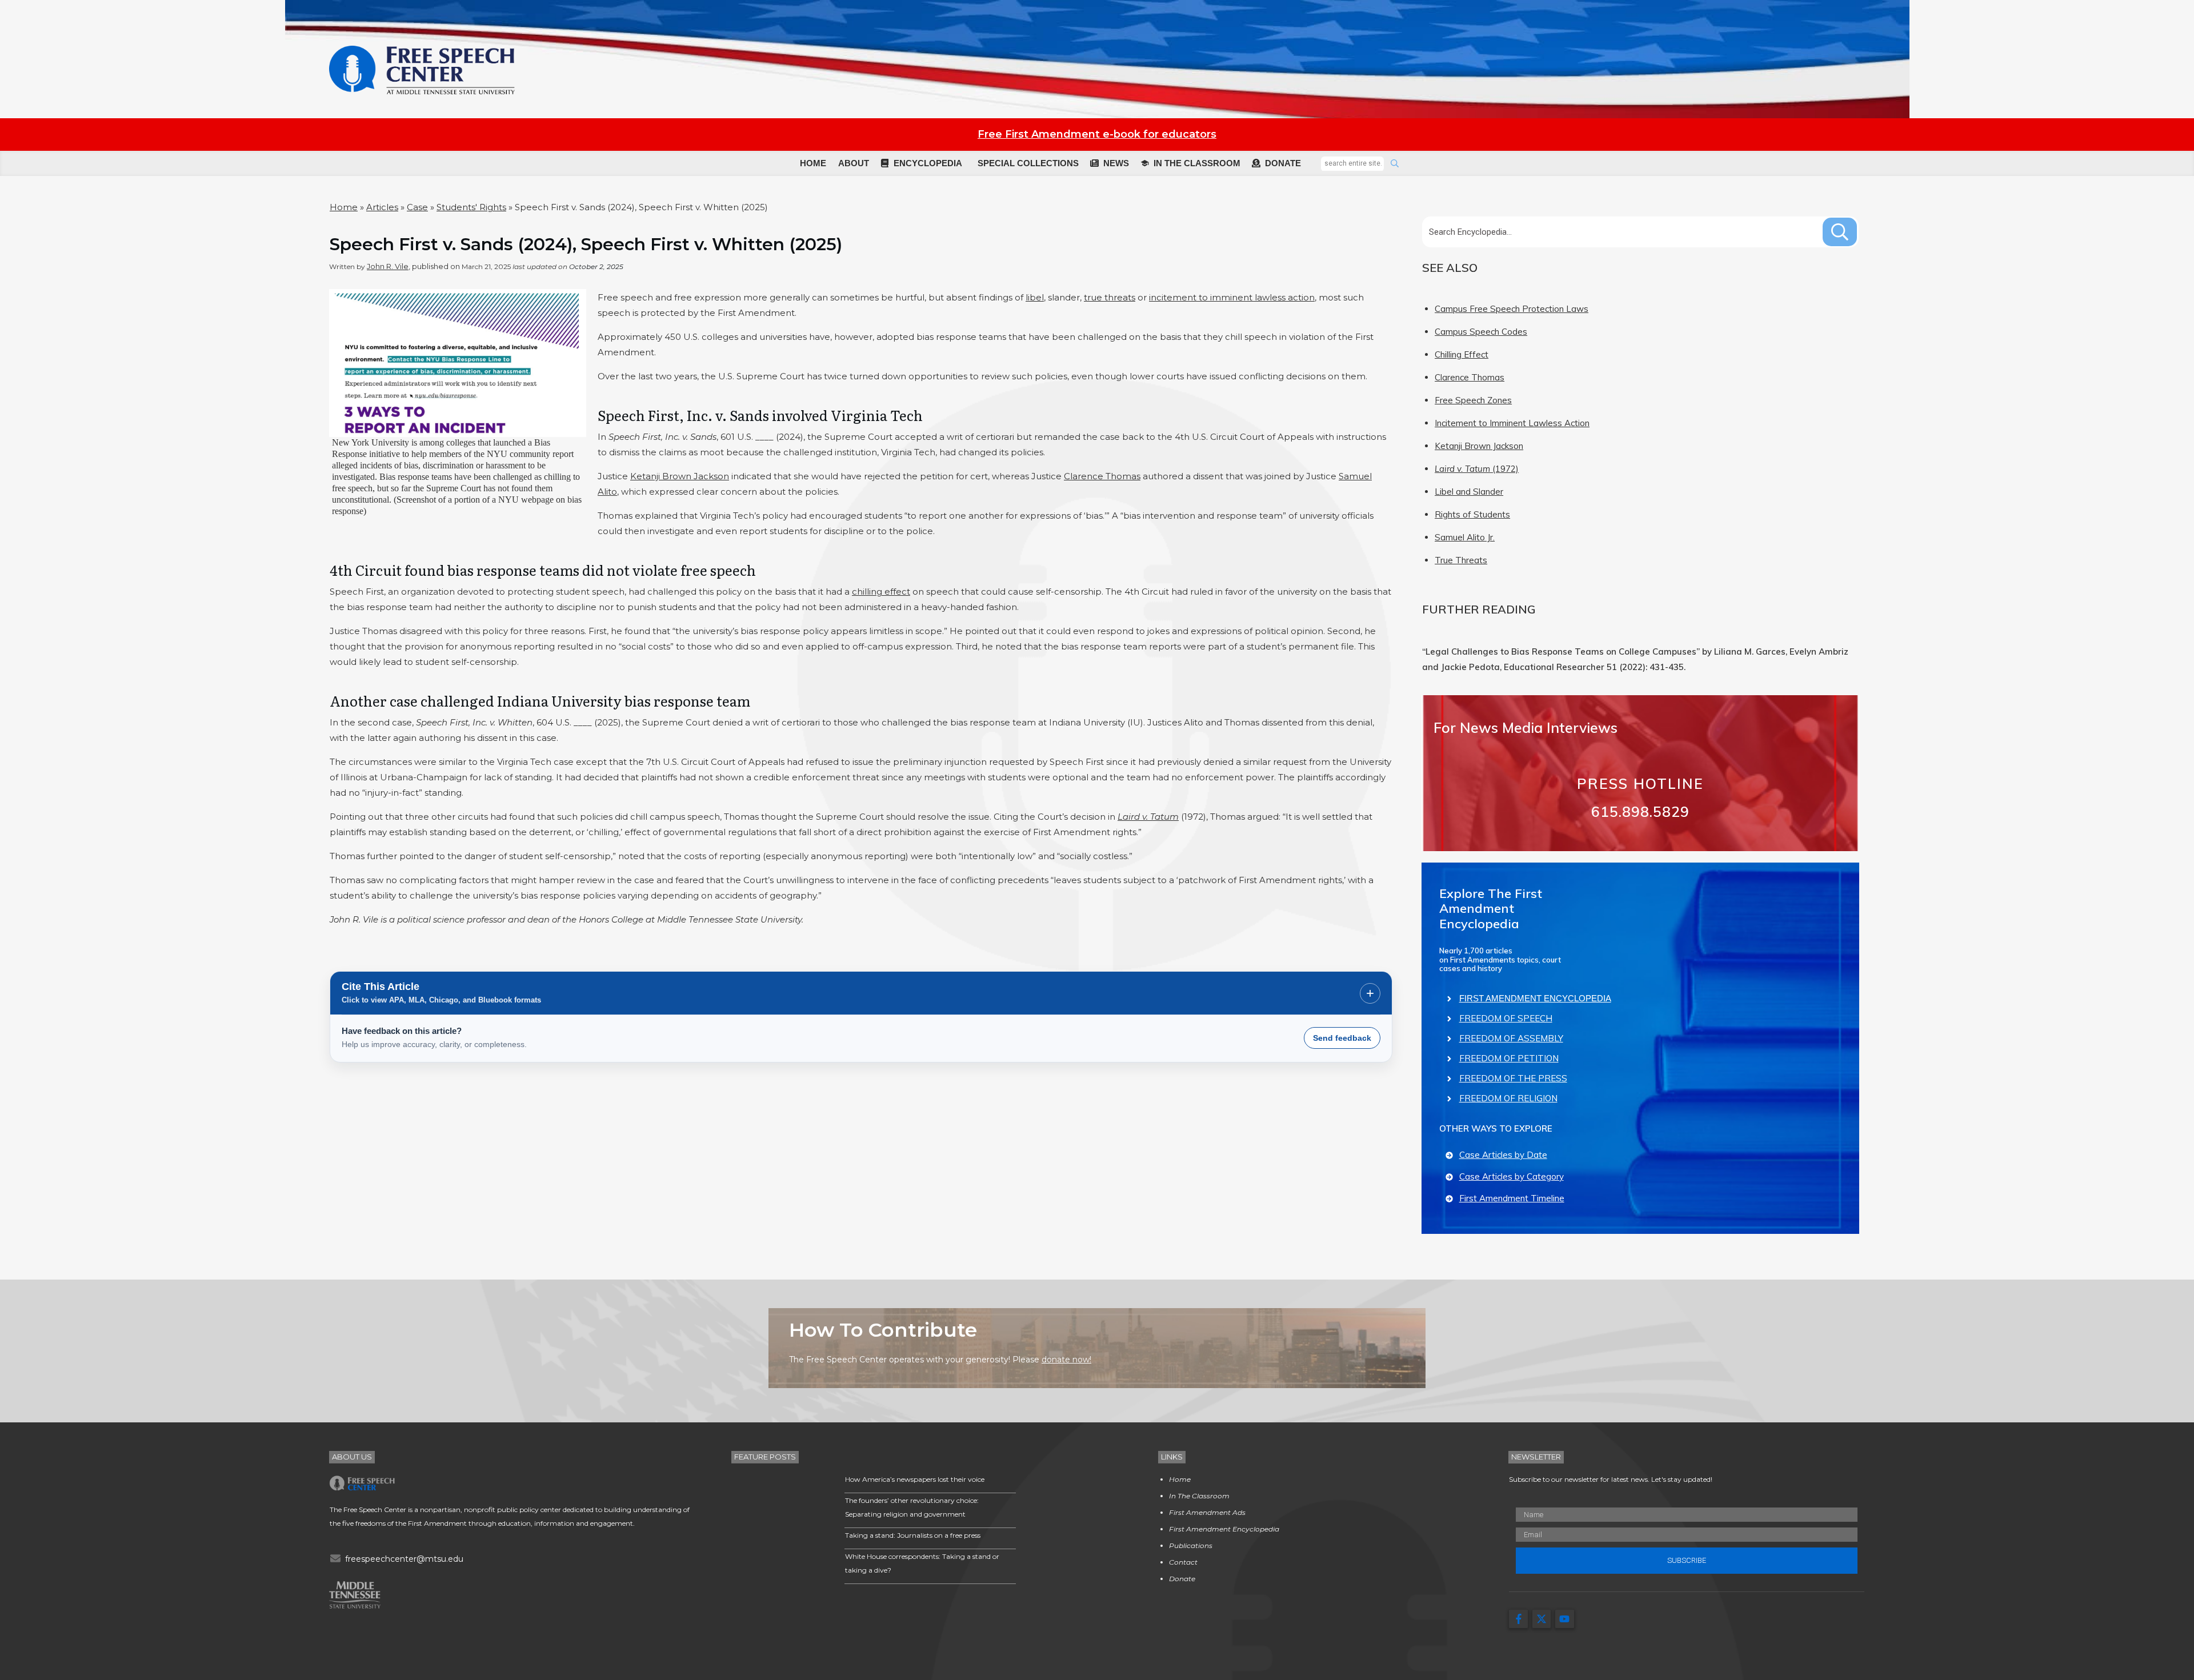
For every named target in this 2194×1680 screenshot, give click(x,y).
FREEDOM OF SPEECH (1506, 1018)
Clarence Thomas (1102, 476)
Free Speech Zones (1473, 400)
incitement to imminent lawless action (1232, 297)
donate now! (1066, 1360)
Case (417, 207)
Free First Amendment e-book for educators (1097, 134)
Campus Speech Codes (1481, 332)
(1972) (1477, 469)
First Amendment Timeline (1512, 1198)
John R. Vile (388, 266)
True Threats (1461, 560)
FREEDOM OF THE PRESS (1513, 1078)
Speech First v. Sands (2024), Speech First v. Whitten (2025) (586, 244)
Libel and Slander (1469, 492)
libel (1035, 297)
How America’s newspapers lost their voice (915, 1479)
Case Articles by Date (1503, 1155)
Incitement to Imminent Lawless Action (1512, 423)
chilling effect (881, 592)
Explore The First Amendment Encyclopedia (1491, 909)
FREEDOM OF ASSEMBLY (1511, 1038)
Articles (382, 207)
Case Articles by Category (1512, 1176)
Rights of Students (1472, 514)
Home (344, 207)
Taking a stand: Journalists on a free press (913, 1535)
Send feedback (1342, 1038)
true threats (1110, 297)
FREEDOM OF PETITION (1509, 1058)
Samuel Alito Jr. (1465, 537)
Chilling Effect (1462, 354)
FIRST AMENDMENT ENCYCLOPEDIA (1535, 998)
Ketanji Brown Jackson (680, 476)
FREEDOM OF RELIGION (1508, 1098)
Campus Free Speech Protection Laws (1512, 309)
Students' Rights (471, 207)
